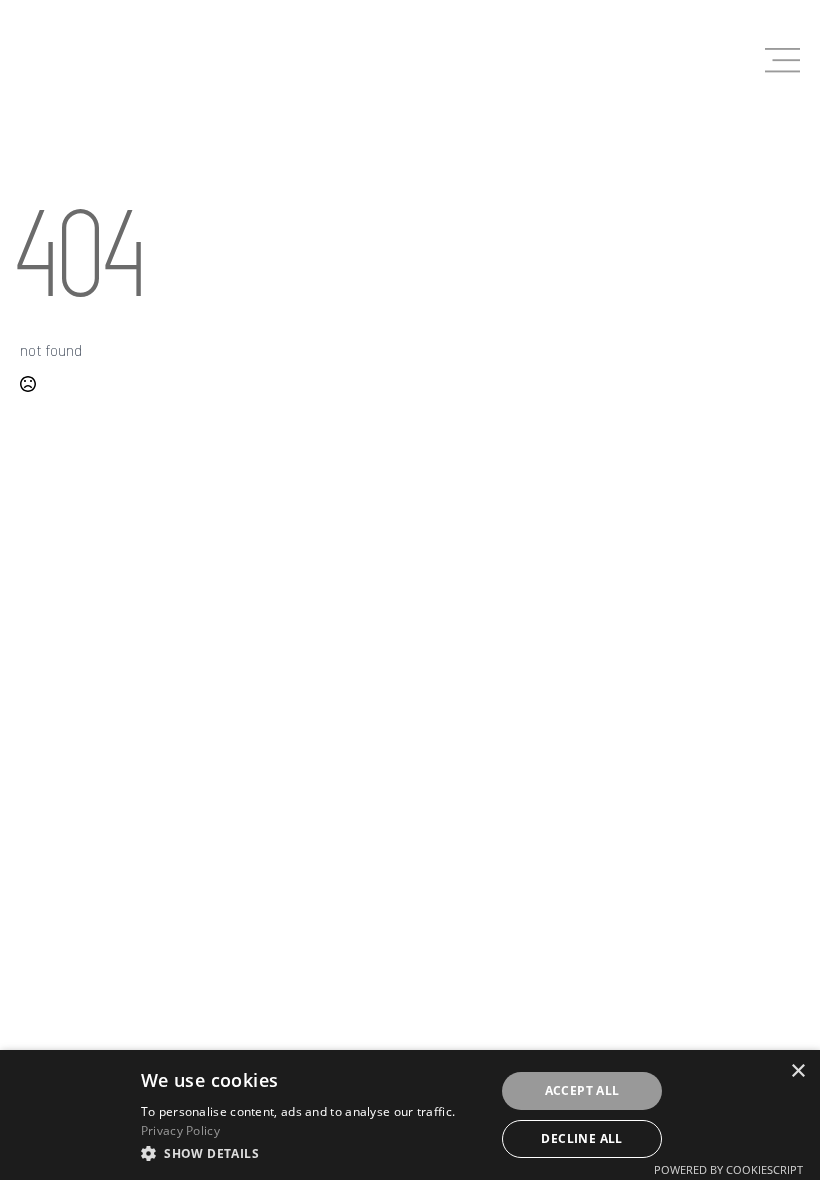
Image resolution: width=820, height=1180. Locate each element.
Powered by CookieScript (728, 1169)
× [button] (797, 1071)
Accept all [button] (582, 1090)
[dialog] (410, 1115)
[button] (312, 1153)
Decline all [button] (581, 1138)
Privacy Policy (180, 1130)
